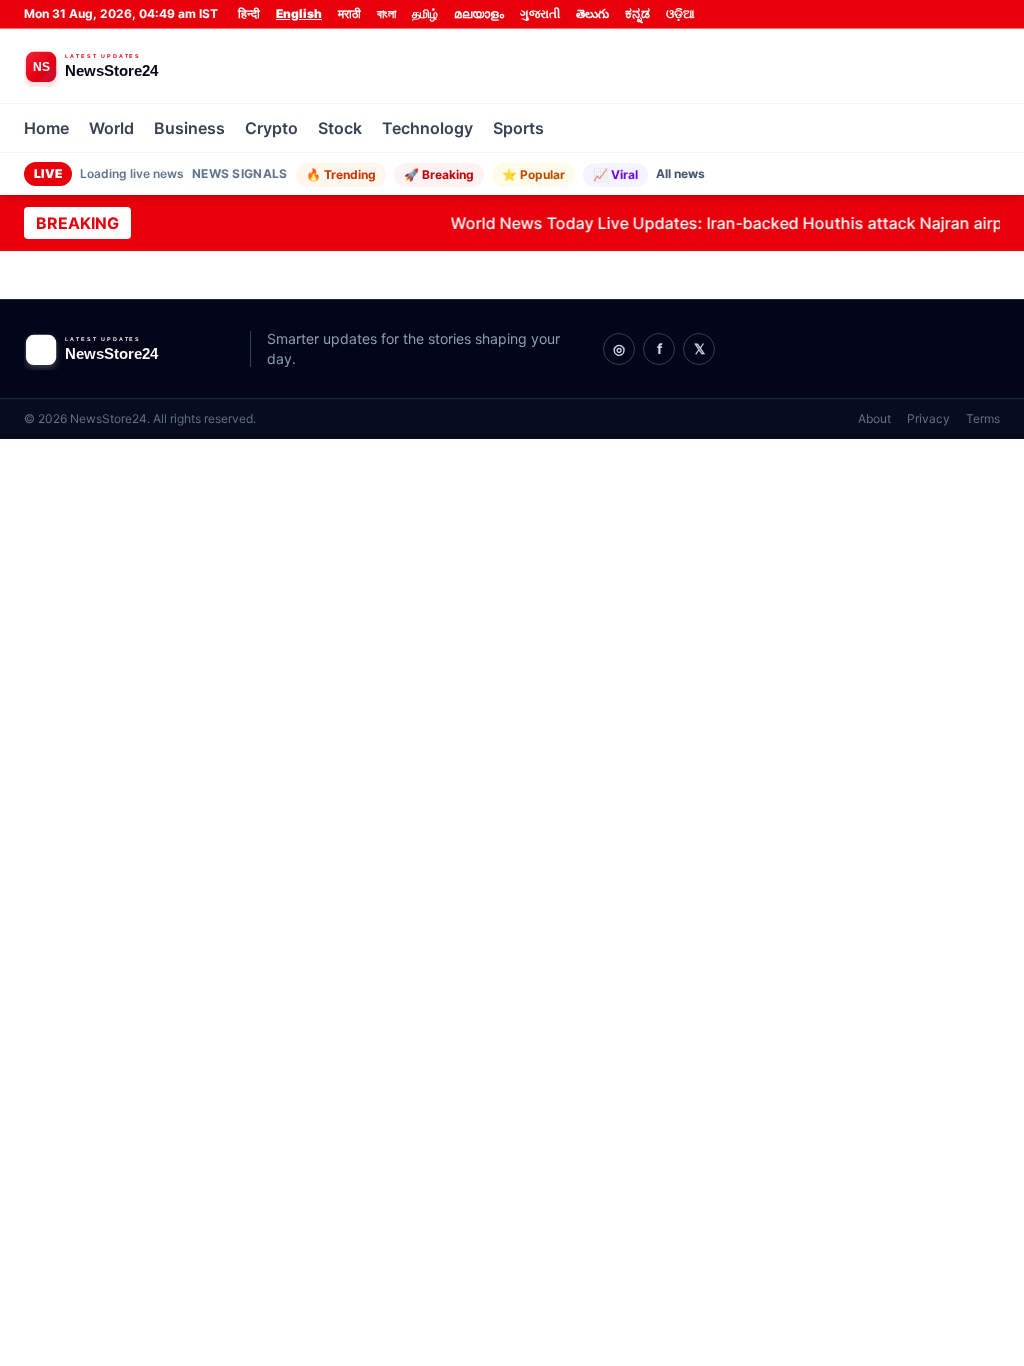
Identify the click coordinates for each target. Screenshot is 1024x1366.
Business (189, 128)
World (111, 128)
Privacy (928, 418)
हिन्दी (249, 13)
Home (46, 128)
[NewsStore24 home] (129, 66)
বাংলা (386, 13)
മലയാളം (479, 13)
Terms (983, 418)
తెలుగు (592, 13)
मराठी (349, 13)
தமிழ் (425, 13)
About (874, 418)
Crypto (271, 128)
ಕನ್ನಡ (637, 13)
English (299, 13)
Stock (340, 128)
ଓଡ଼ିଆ (680, 13)
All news (680, 173)
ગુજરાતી (540, 13)
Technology (427, 128)
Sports (518, 128)
